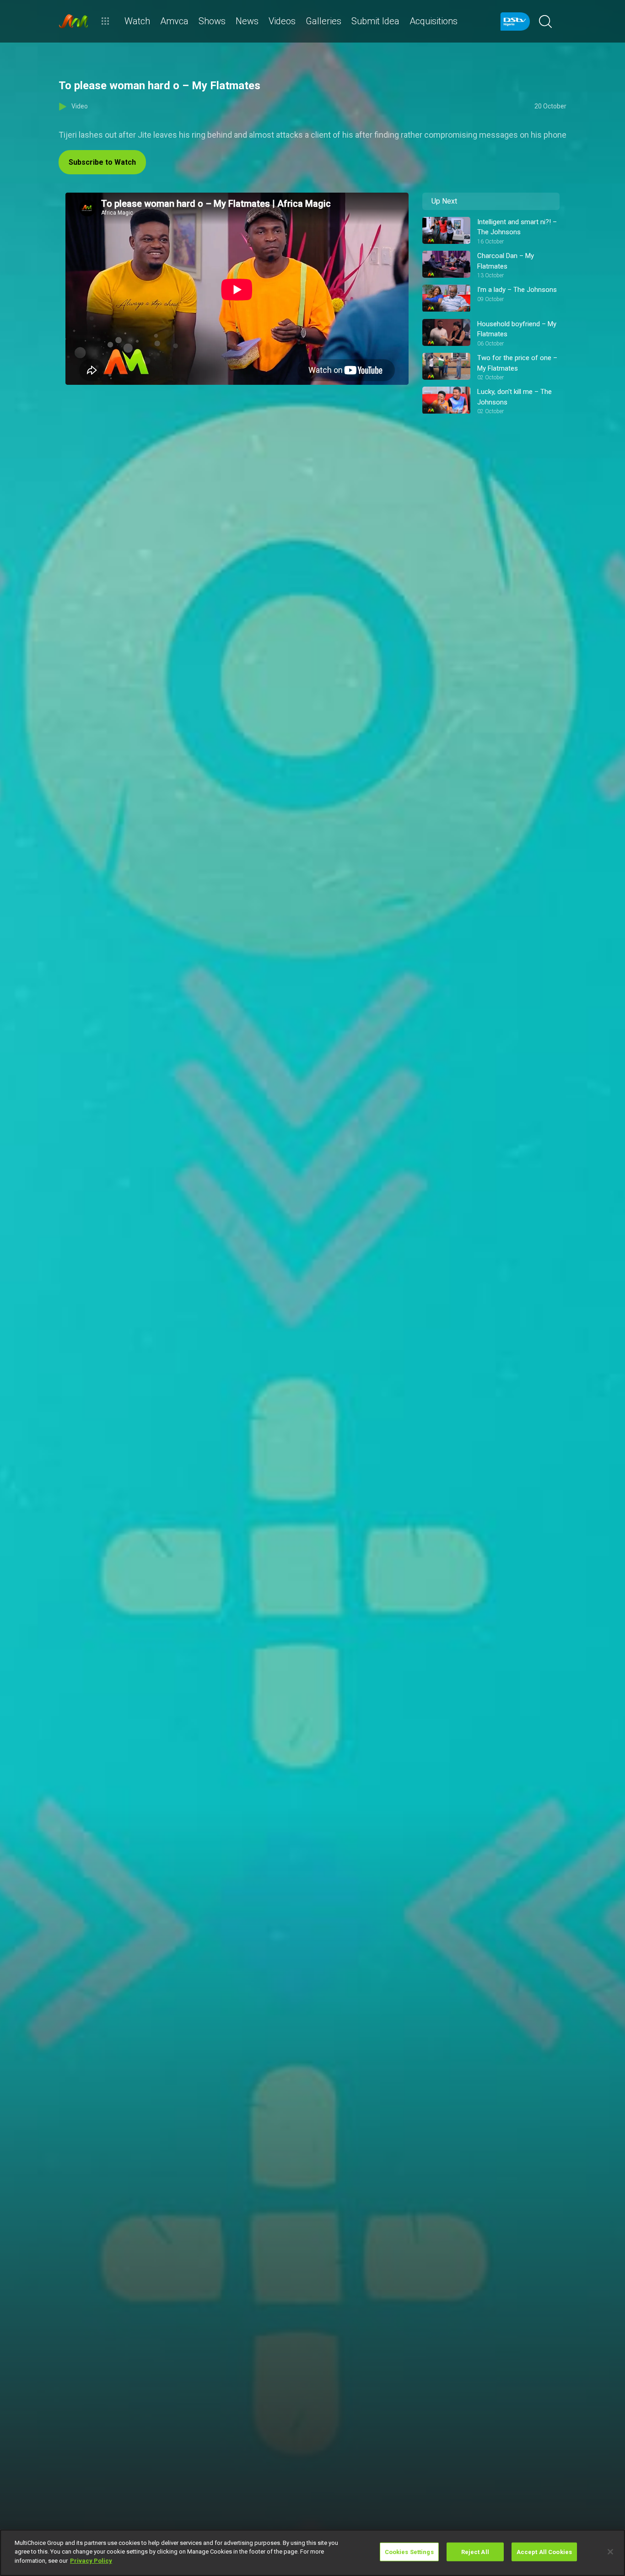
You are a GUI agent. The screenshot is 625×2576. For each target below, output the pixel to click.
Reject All (475, 2552)
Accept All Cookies (544, 2552)
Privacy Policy (91, 2561)
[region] (312, 2553)
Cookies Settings (409, 2552)
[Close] (610, 2552)
